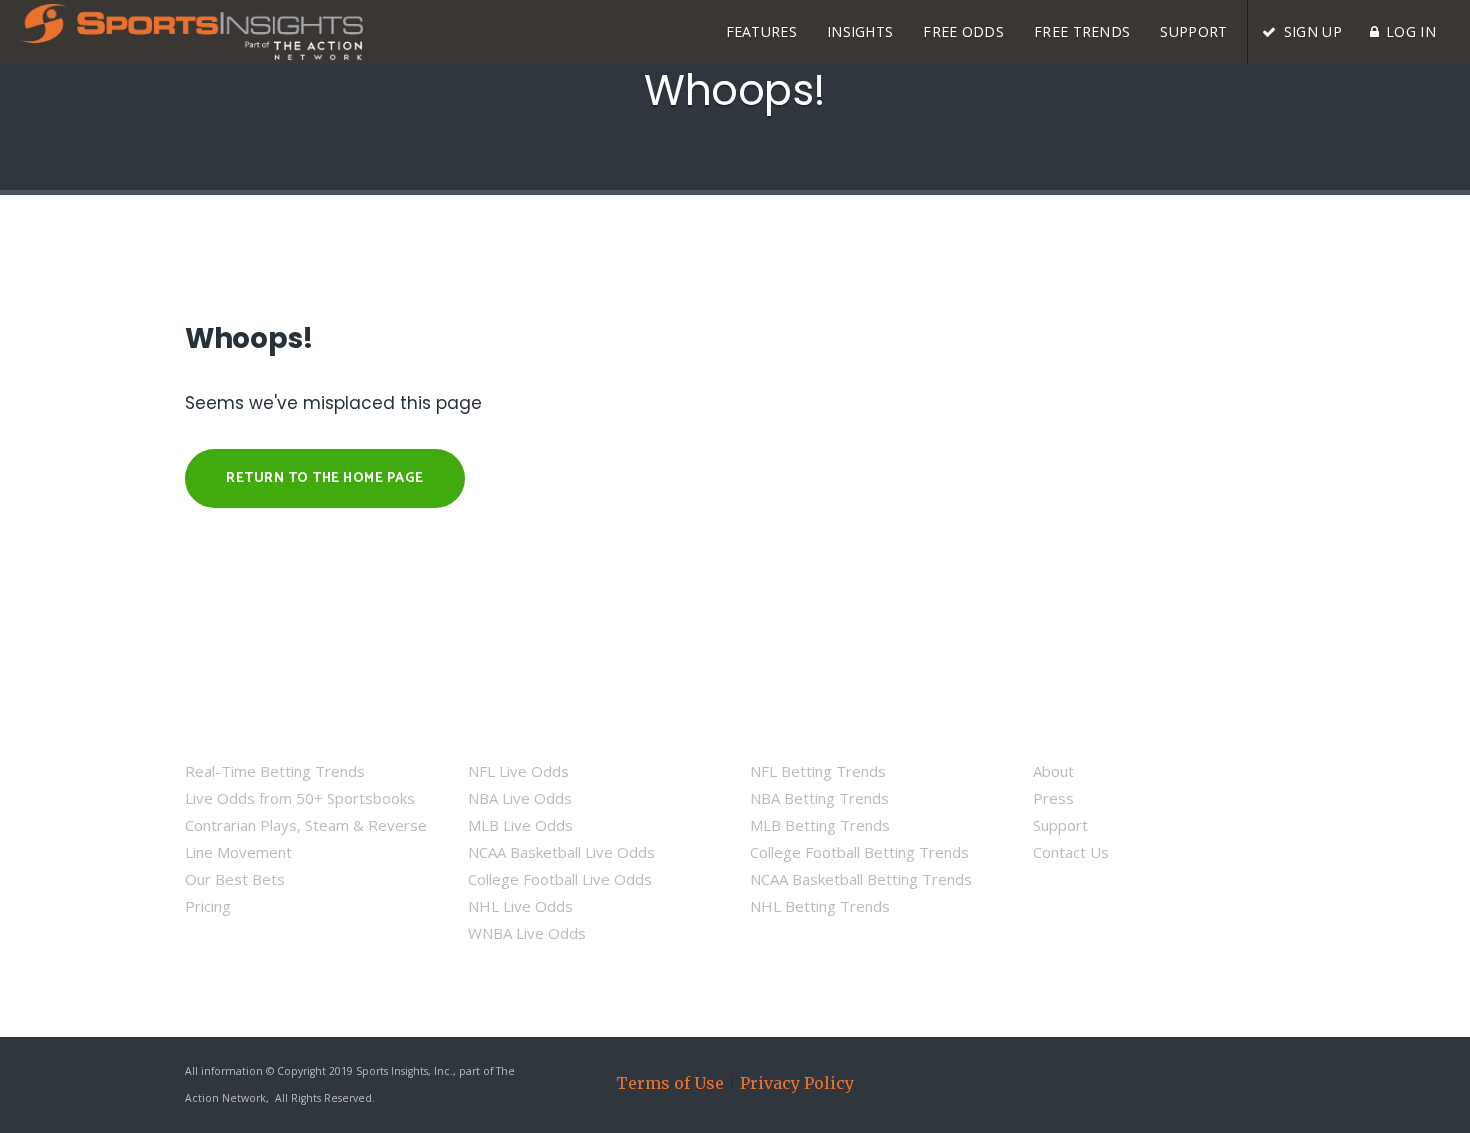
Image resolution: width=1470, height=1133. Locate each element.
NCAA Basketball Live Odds (561, 852)
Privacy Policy (797, 1083)
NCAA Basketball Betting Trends (861, 879)
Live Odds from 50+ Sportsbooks (300, 798)
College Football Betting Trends (859, 852)
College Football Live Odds (560, 879)
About (1053, 771)
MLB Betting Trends (820, 825)
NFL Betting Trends (818, 771)
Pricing (208, 906)
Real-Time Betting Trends (275, 771)
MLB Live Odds (520, 825)
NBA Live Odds (520, 798)
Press (1053, 798)
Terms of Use (670, 1083)
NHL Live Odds (520, 906)
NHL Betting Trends (820, 906)
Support (1060, 825)
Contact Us (1071, 852)
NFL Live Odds (518, 771)
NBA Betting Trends (819, 798)
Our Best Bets (235, 879)
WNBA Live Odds (527, 933)
